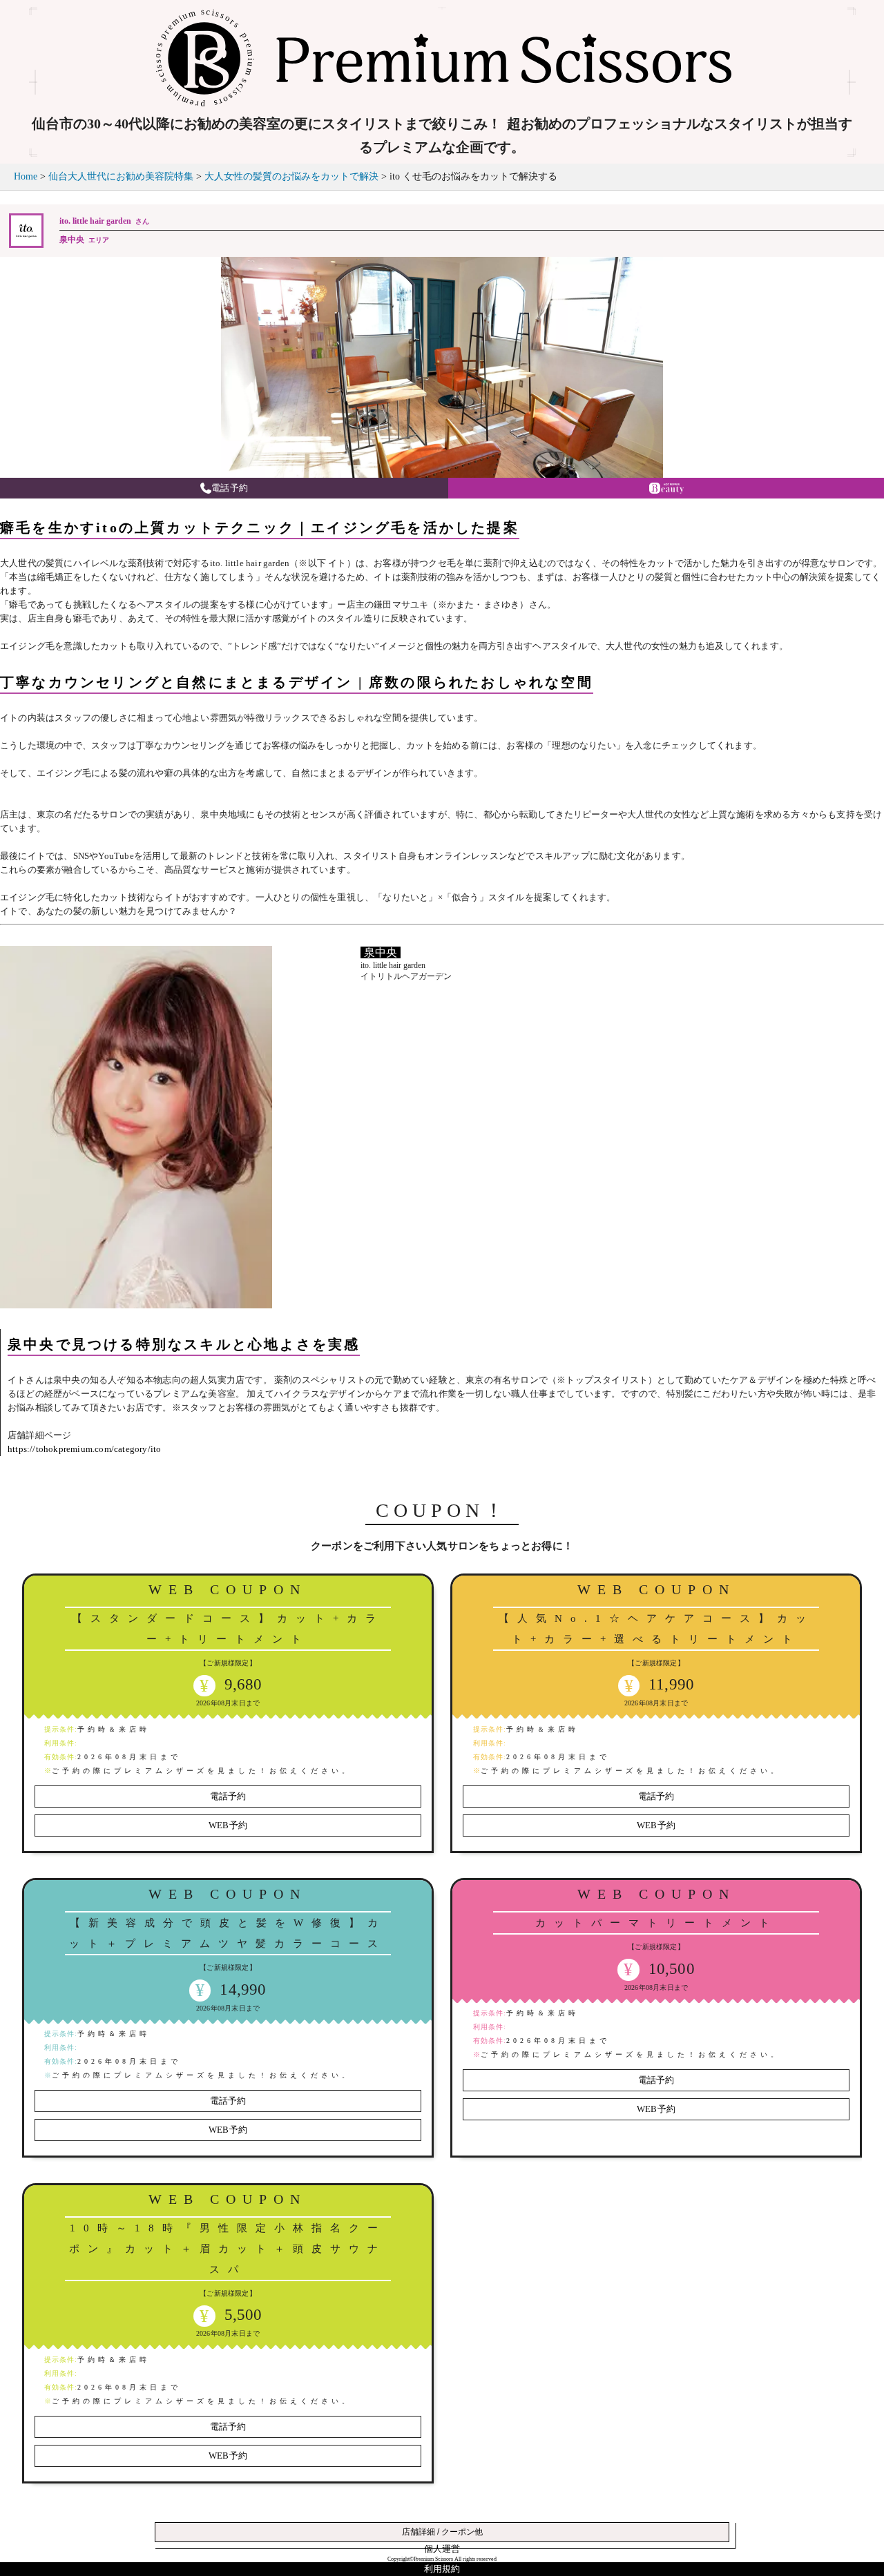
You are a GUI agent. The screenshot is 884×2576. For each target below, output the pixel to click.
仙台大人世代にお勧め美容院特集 (121, 176)
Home (26, 176)
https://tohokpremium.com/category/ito (84, 1449)
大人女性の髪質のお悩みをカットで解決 (291, 176)
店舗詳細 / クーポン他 (442, 2532)
